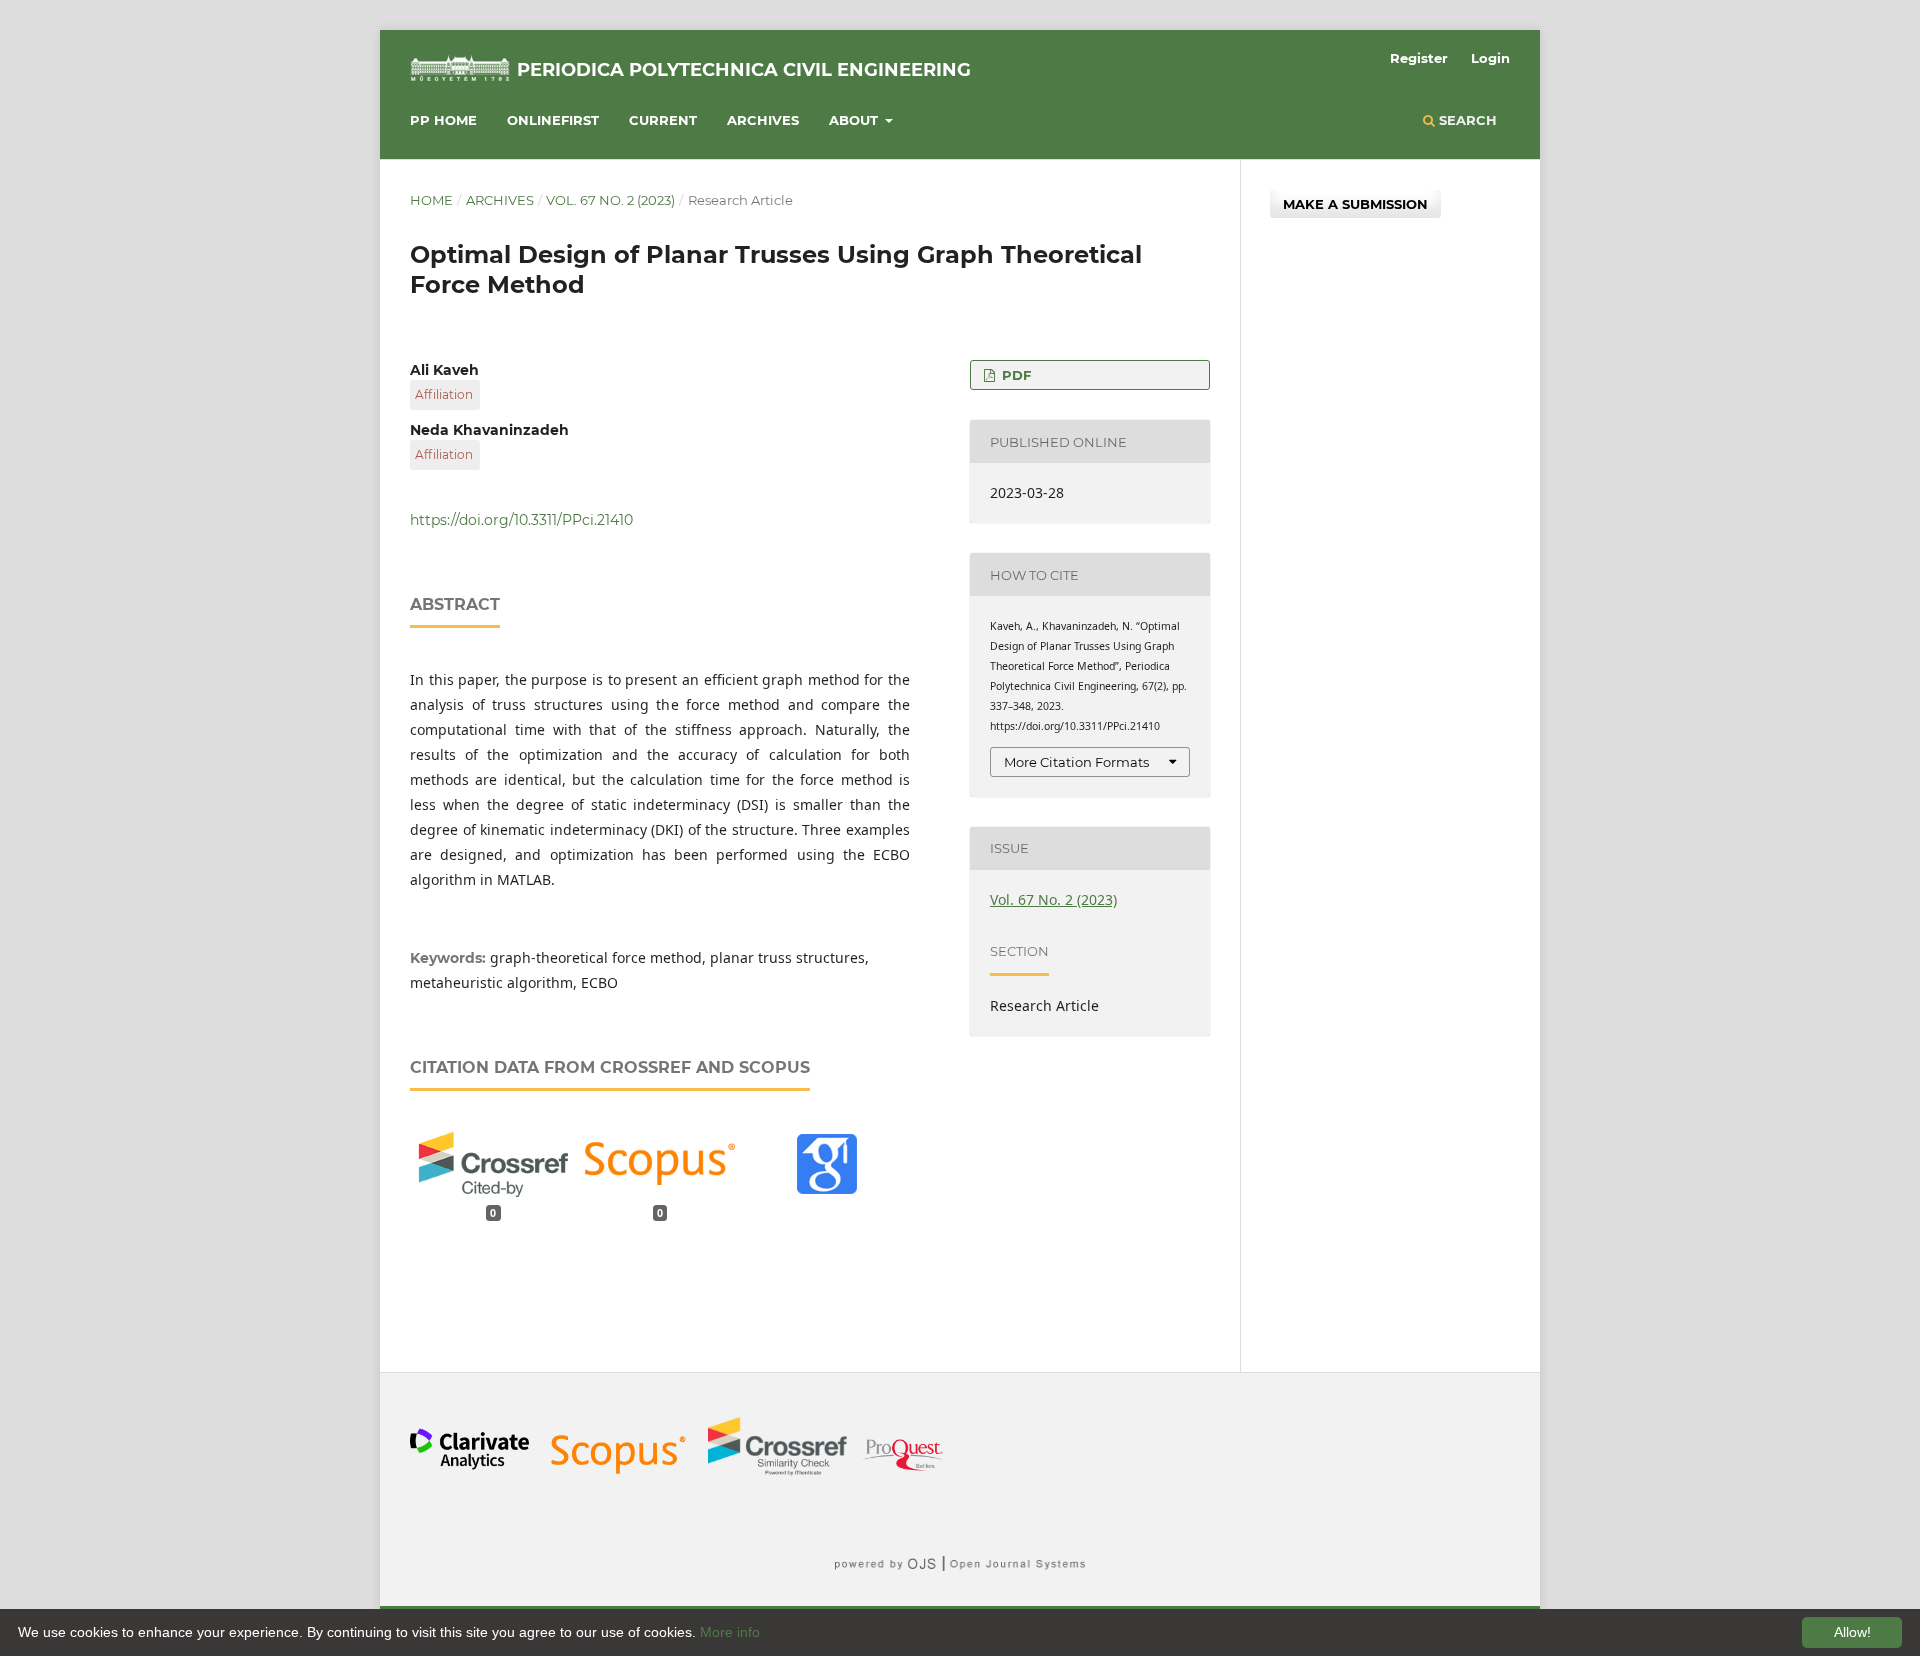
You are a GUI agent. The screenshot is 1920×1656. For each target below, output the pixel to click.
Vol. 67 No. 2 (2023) (610, 200)
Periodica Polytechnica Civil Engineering (744, 70)
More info (730, 1632)
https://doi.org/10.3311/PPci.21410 (521, 520)
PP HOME (443, 120)
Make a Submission (1355, 204)
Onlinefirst (553, 120)
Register (1419, 58)
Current (663, 120)
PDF (1014, 375)
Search (1466, 120)
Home (431, 200)
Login (1490, 58)
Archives (763, 120)
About (855, 120)
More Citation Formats (1076, 762)
